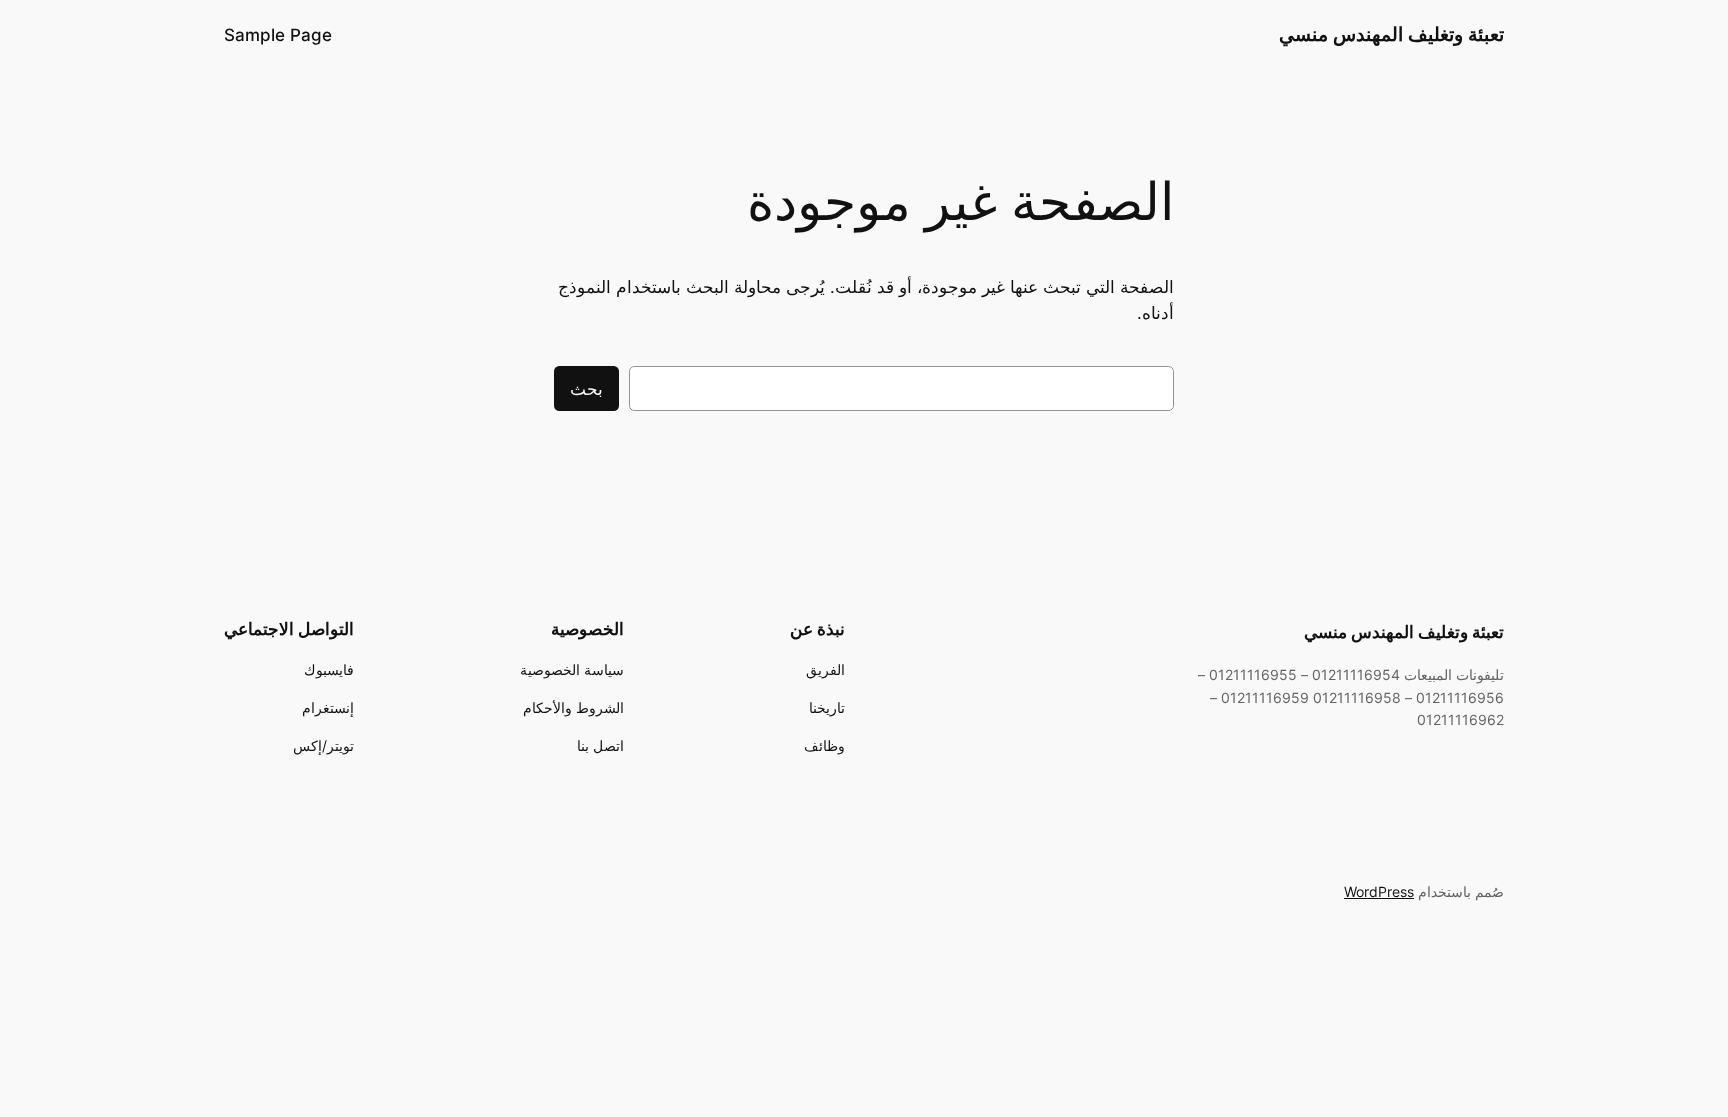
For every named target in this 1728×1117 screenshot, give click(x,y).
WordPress (1379, 891)
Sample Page (278, 35)
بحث (586, 389)
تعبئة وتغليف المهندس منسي (1391, 34)
